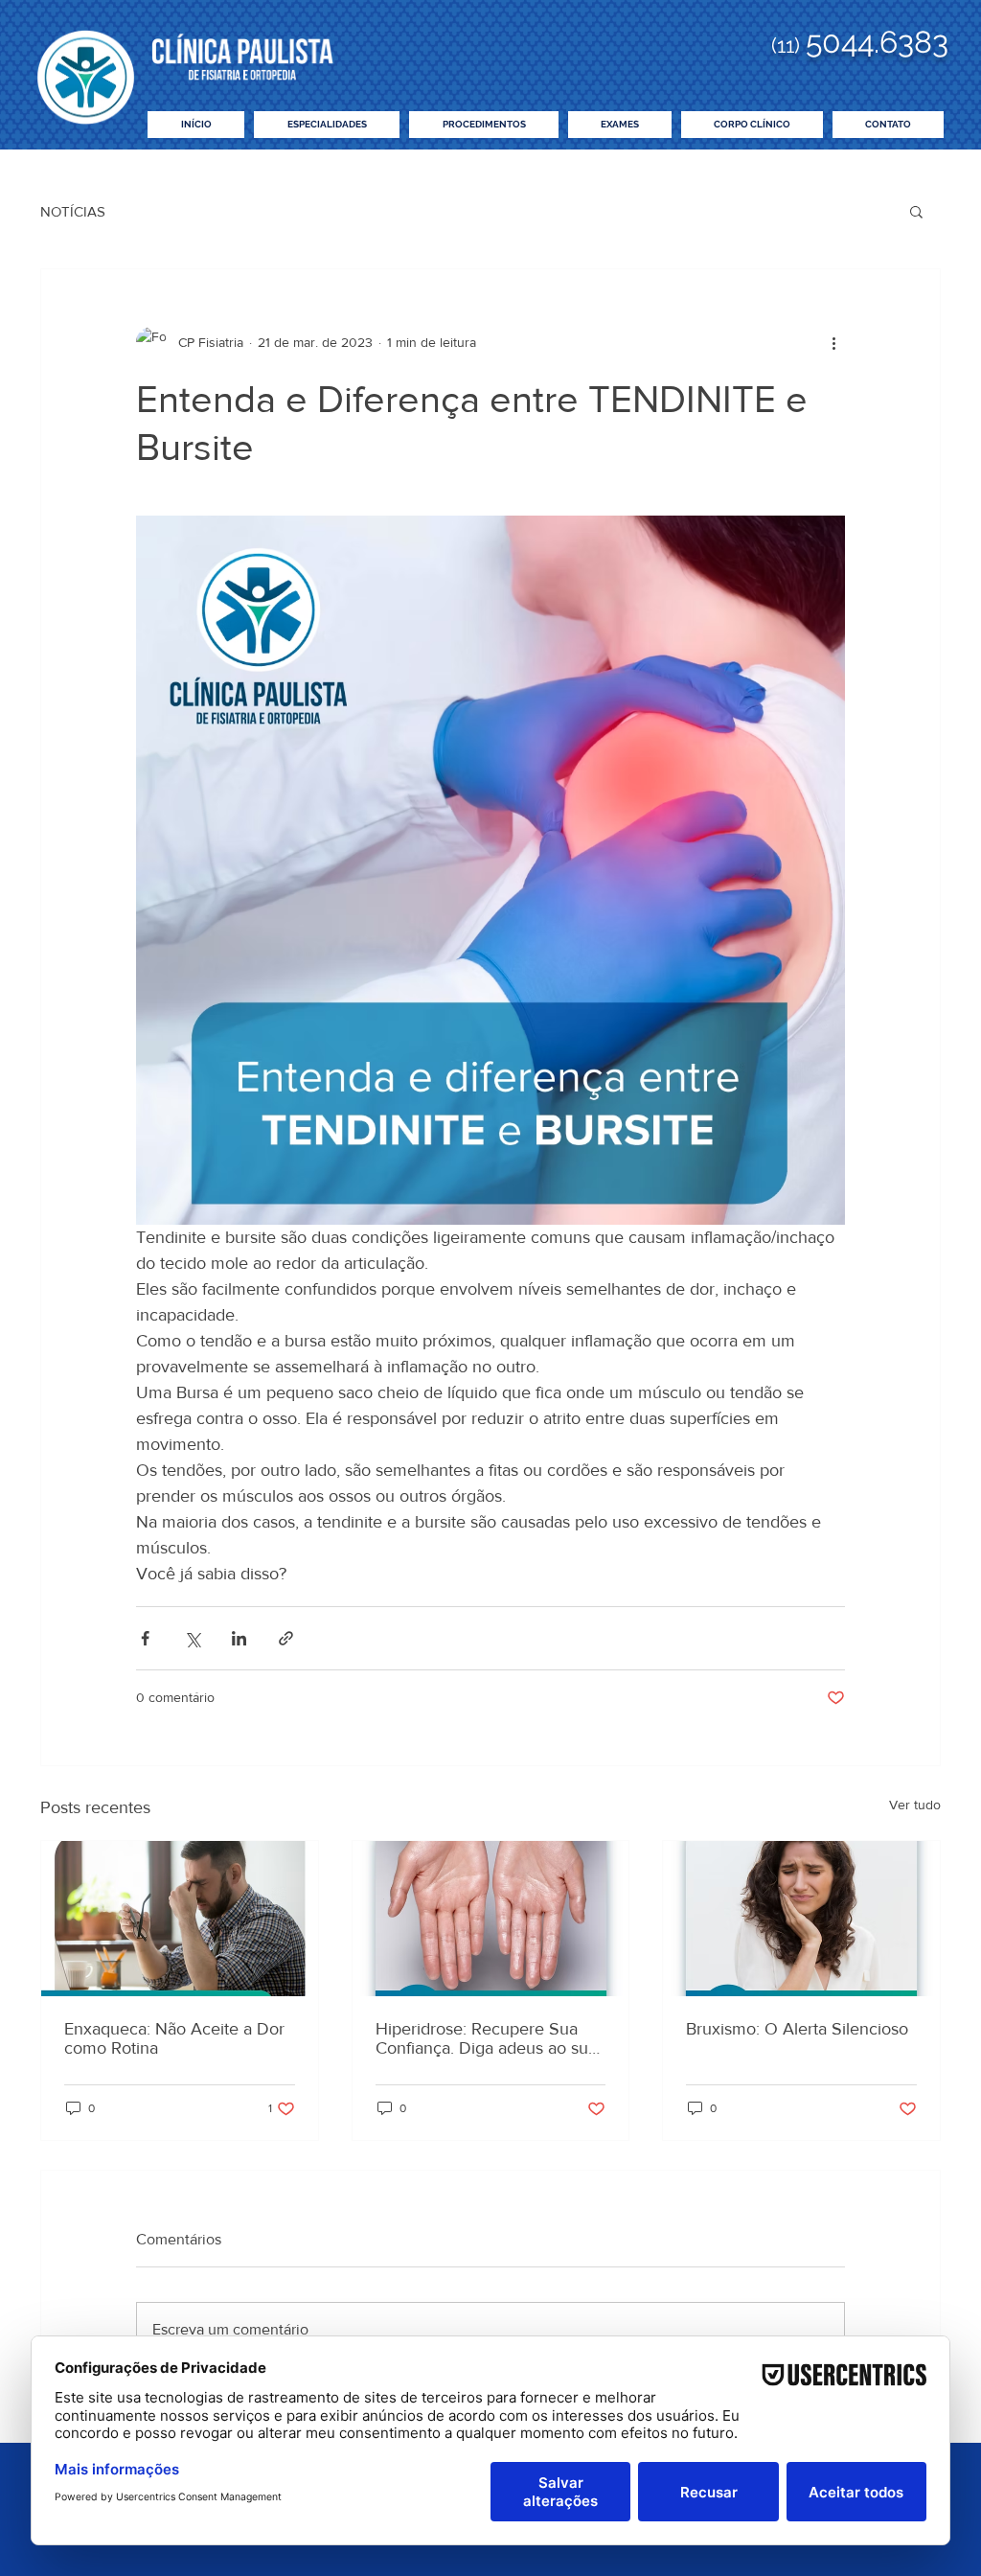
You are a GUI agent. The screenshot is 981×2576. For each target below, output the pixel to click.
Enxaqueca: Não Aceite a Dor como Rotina (174, 2038)
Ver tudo (915, 1805)
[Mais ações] (833, 342)
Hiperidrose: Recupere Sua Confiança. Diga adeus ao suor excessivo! (490, 2038)
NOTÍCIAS (73, 211)
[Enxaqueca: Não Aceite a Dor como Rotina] (180, 1919)
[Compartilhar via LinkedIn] (239, 1638)
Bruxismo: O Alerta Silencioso (797, 2029)
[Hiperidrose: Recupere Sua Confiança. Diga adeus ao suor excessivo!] (491, 1919)
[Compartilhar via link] (286, 1638)
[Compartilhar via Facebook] (145, 1638)
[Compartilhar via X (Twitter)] (192, 1638)
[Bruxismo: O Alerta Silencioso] (801, 1919)
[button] (916, 211)
